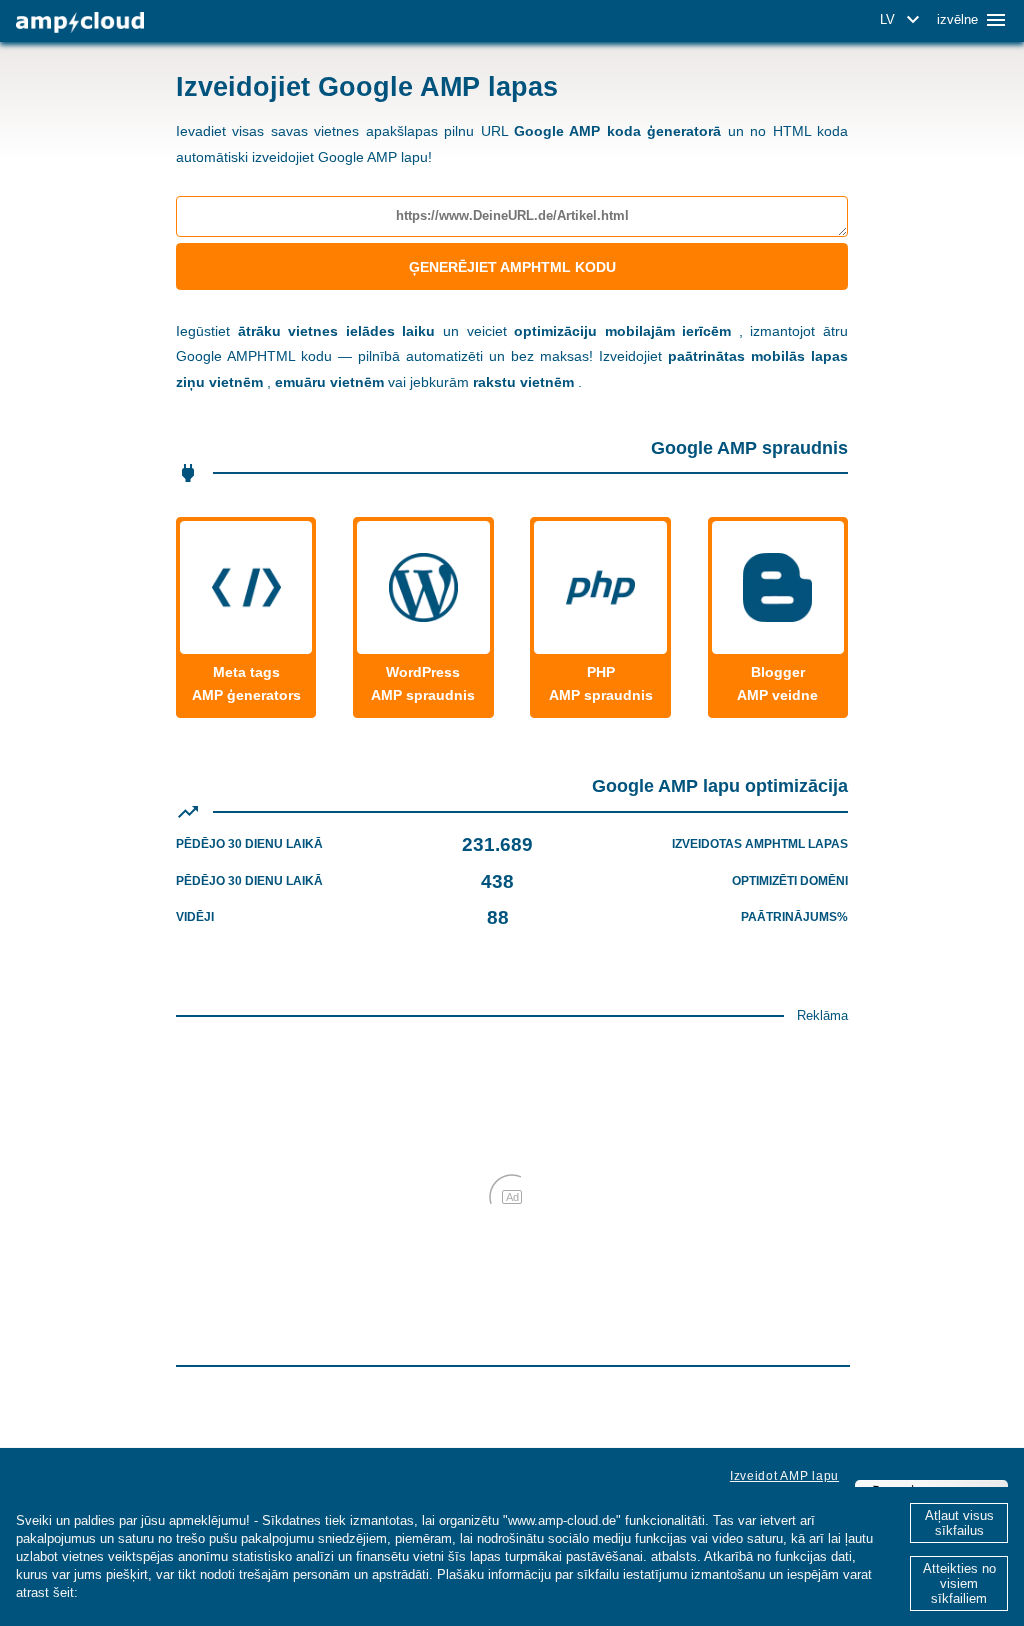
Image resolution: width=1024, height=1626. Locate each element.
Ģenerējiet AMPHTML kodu (512, 267)
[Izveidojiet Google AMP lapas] (80, 22)
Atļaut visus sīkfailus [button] (959, 1523)
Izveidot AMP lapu (784, 1476)
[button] (903, 20)
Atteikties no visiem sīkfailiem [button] (959, 1583)
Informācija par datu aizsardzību (182, 1592)
